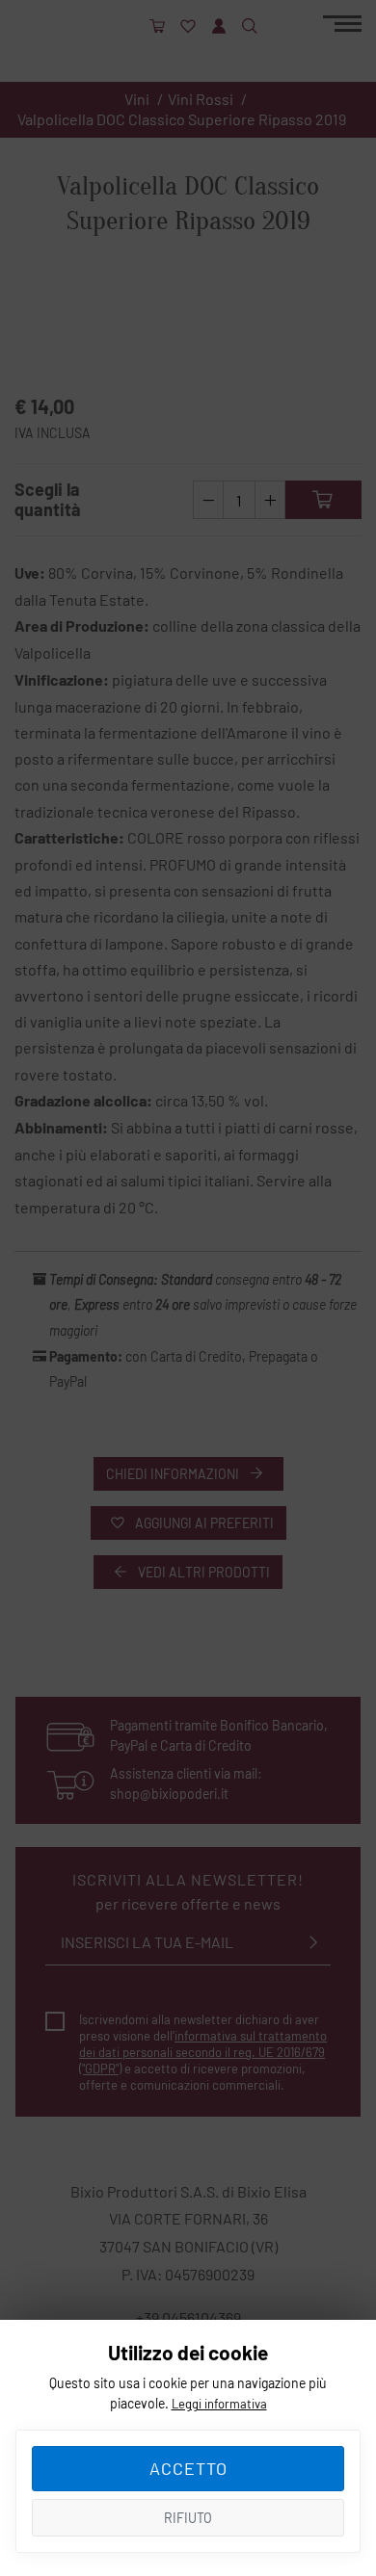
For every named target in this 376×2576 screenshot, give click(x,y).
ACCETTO (188, 2468)
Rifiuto (188, 2518)
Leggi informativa (219, 2404)
